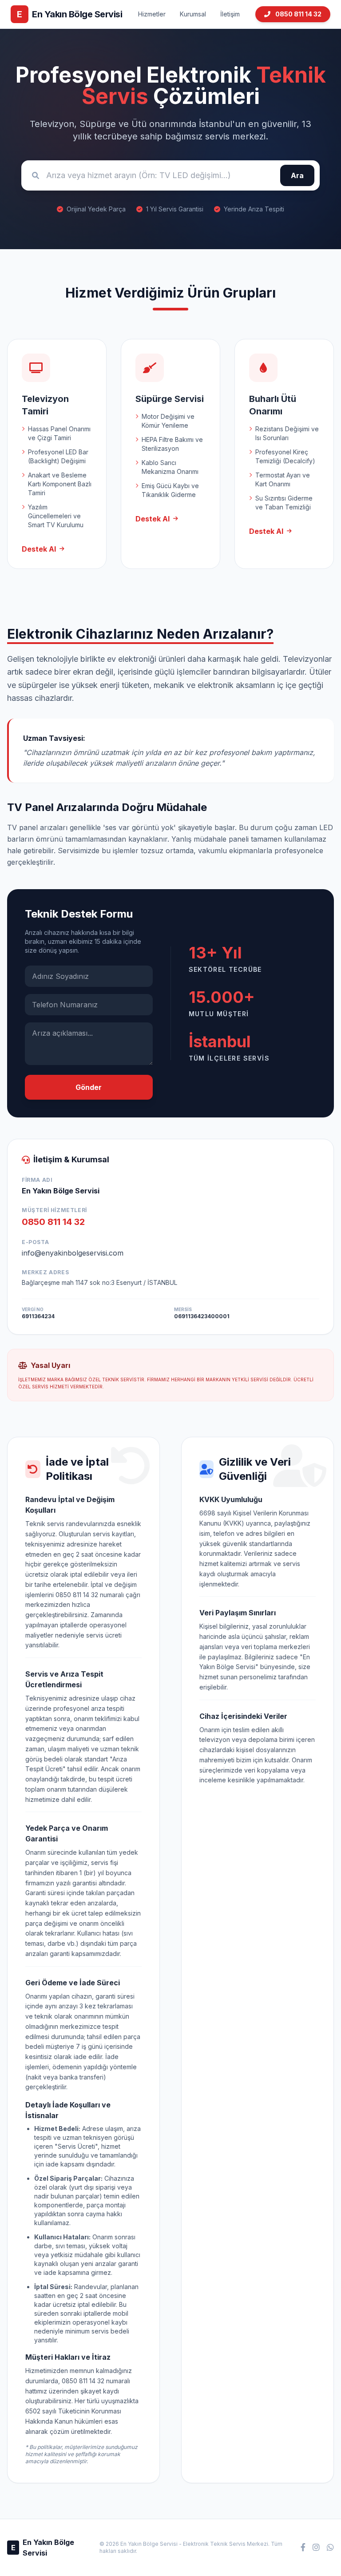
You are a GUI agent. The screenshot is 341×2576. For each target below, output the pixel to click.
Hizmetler (152, 14)
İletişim (230, 14)
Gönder (89, 1087)
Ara (297, 175)
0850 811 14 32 (298, 14)
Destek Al (39, 549)
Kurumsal (193, 14)
